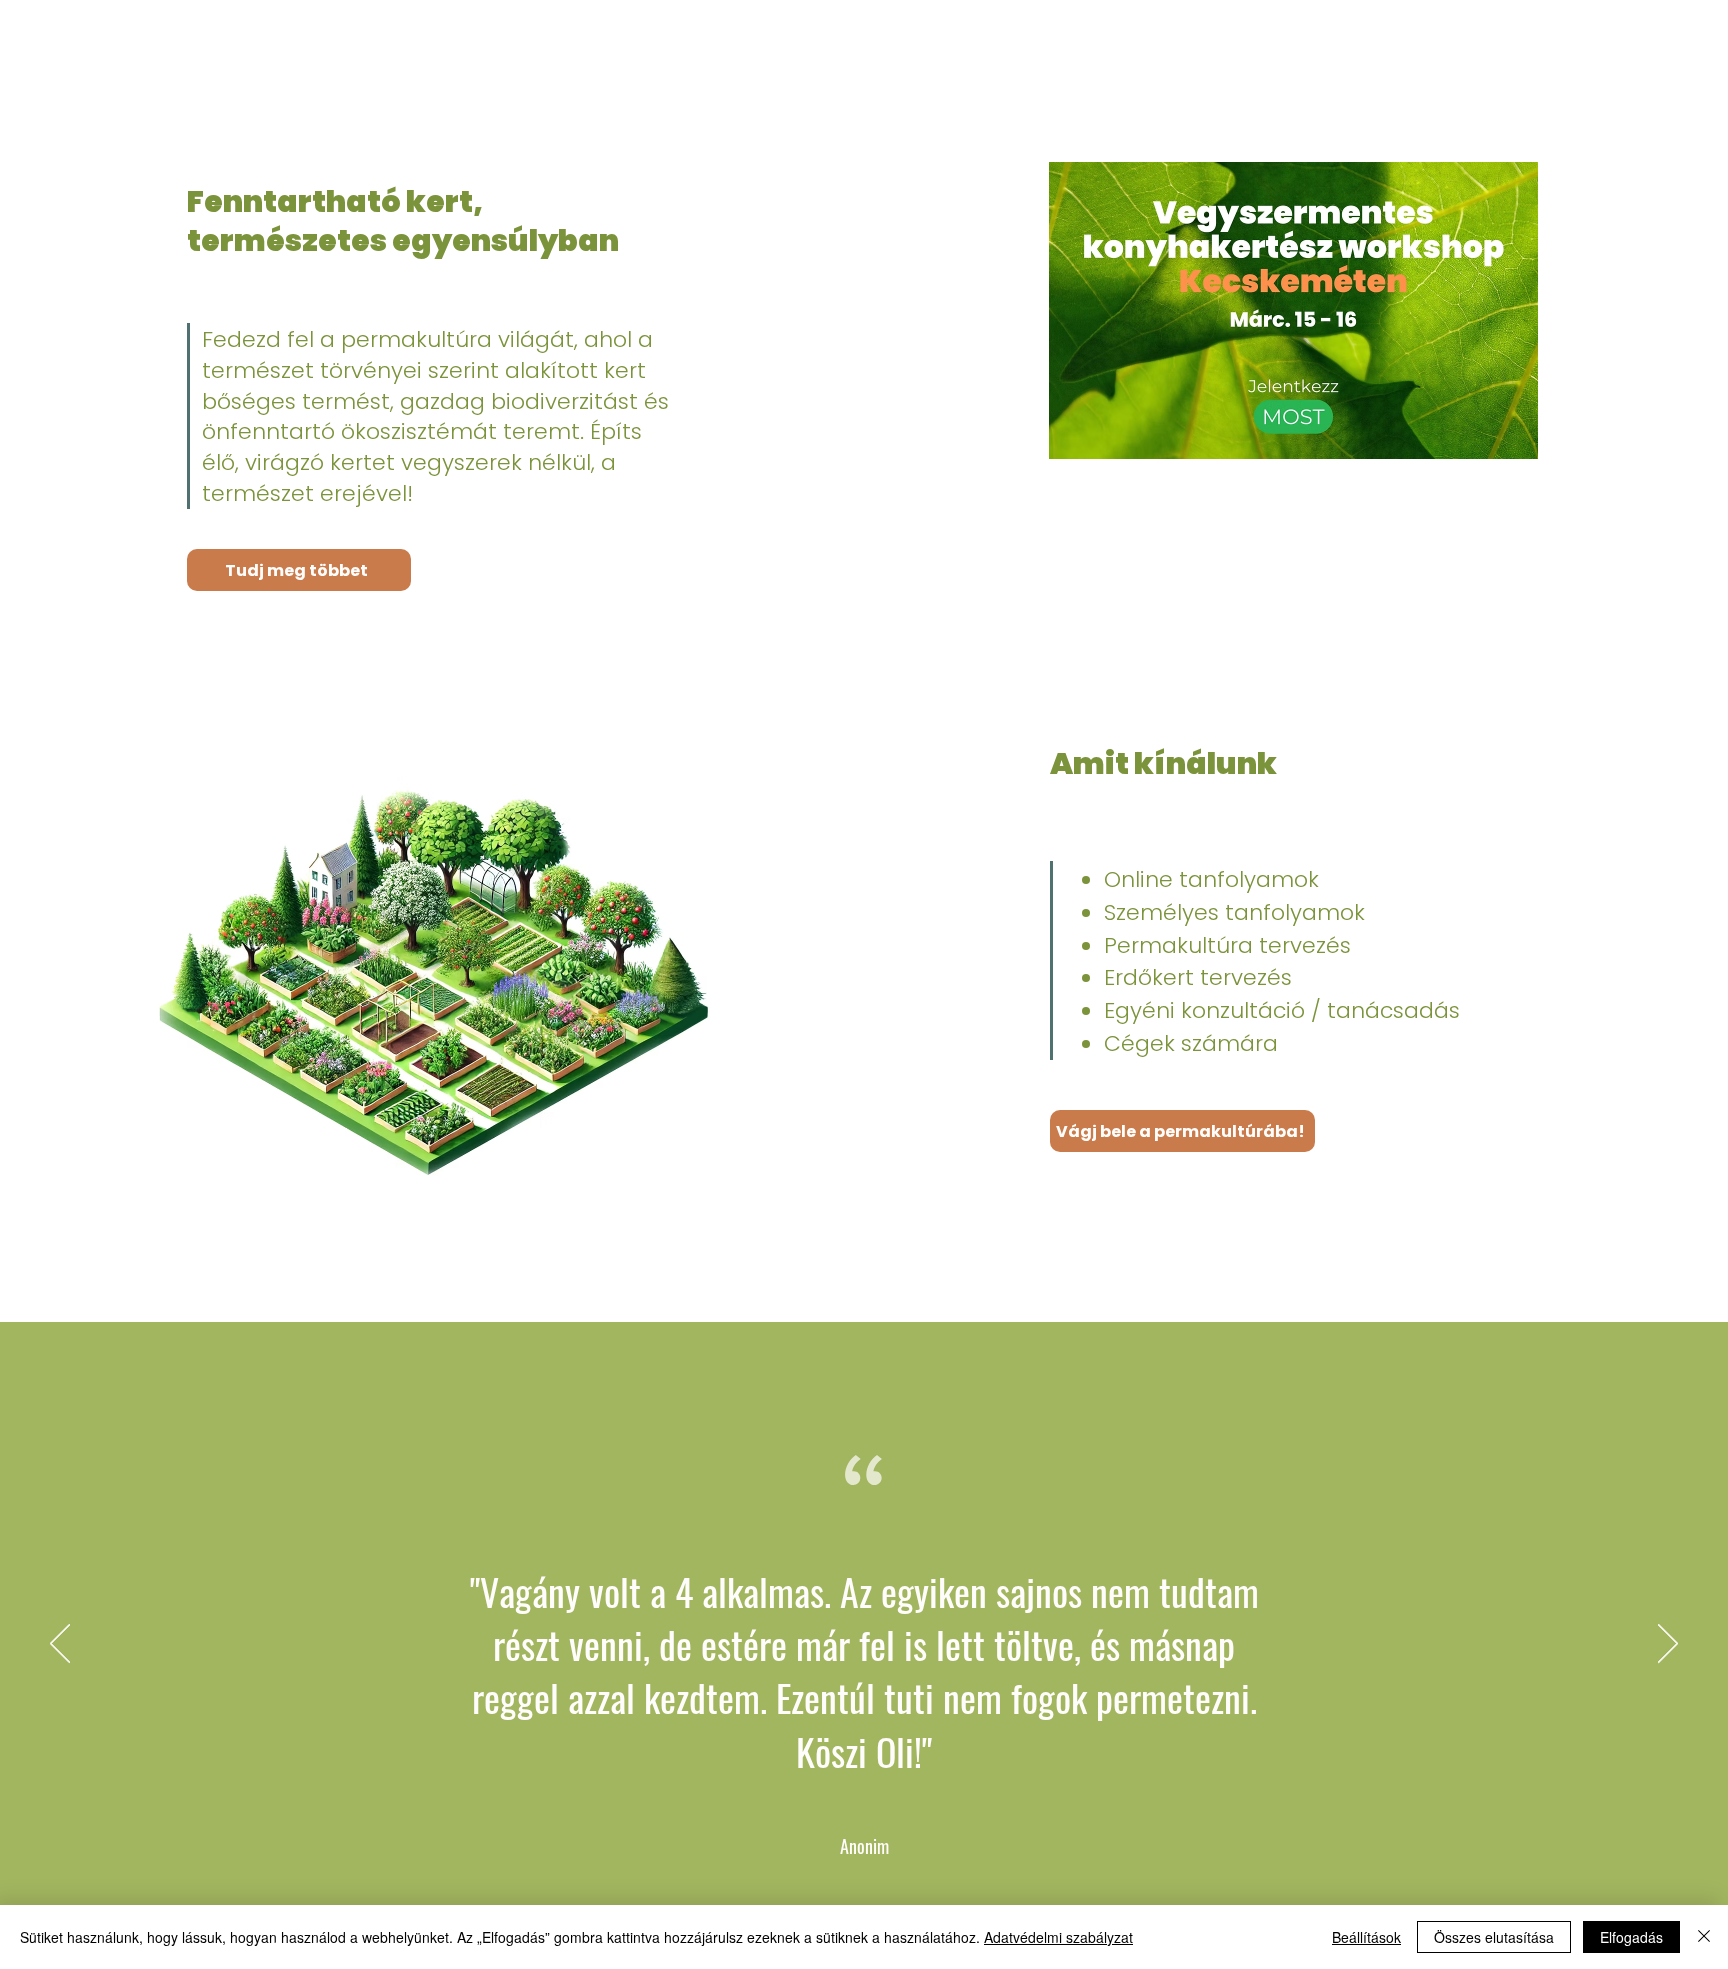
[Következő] (1668, 1645)
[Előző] (60, 1645)
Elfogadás (1631, 1937)
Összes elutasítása (1494, 1937)
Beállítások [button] (1366, 1937)
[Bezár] (1704, 1937)
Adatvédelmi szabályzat (1058, 1937)
